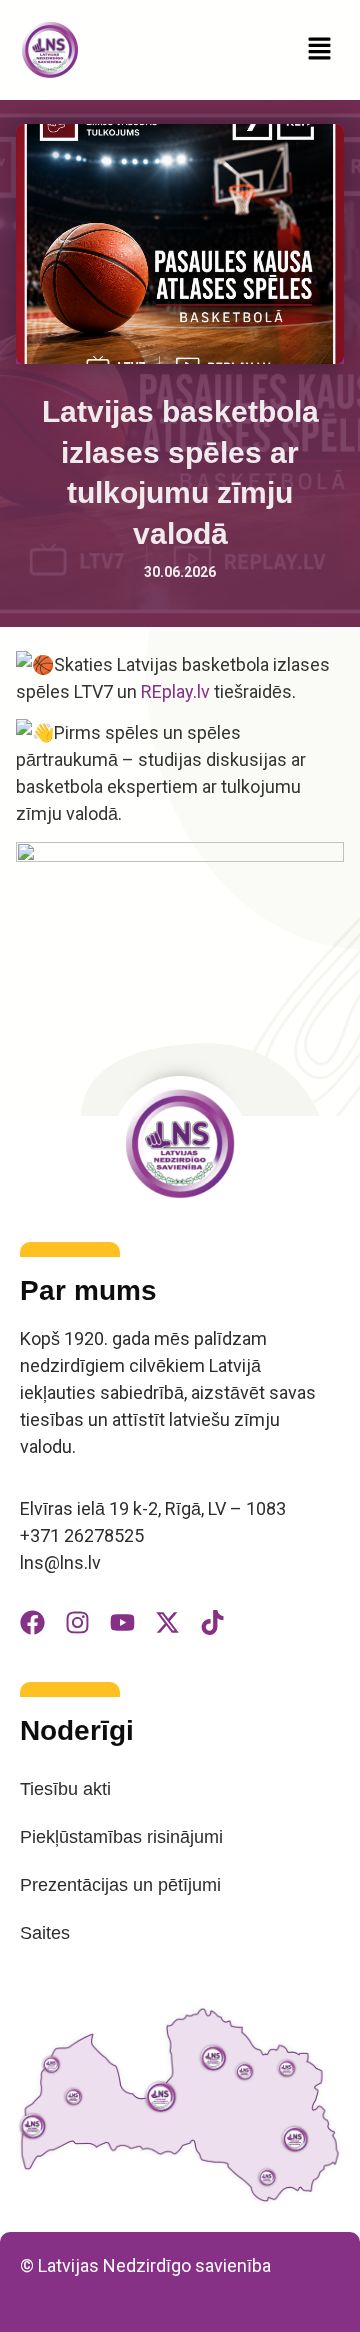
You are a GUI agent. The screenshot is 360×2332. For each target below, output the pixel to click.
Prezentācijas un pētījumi (120, 1885)
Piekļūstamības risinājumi (121, 1837)
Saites (45, 1933)
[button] (320, 50)
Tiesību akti (65, 1789)
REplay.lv (175, 691)
